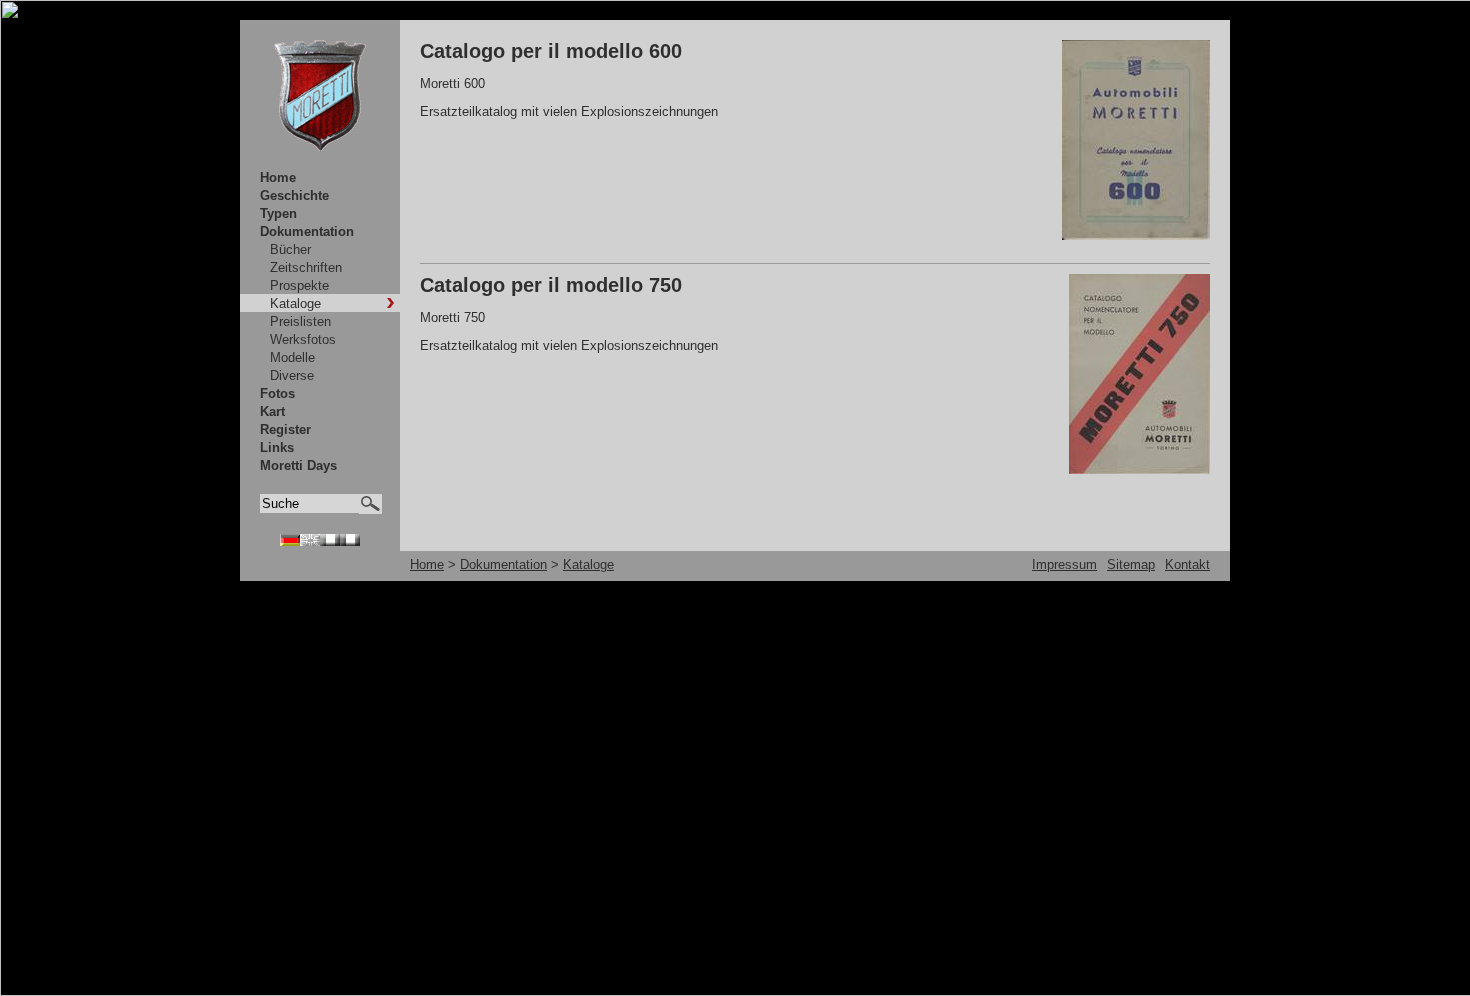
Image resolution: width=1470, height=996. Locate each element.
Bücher (290, 249)
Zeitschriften (306, 267)
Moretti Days (298, 465)
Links (277, 447)
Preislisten (300, 321)
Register (285, 429)
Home (278, 177)
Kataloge (295, 303)
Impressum (1064, 564)
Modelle (292, 357)
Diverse (292, 375)
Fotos (277, 393)
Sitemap (1131, 564)
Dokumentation (307, 231)
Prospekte (299, 285)
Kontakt (1187, 564)
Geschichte (294, 195)
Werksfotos (303, 339)
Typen (278, 213)
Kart (272, 411)
